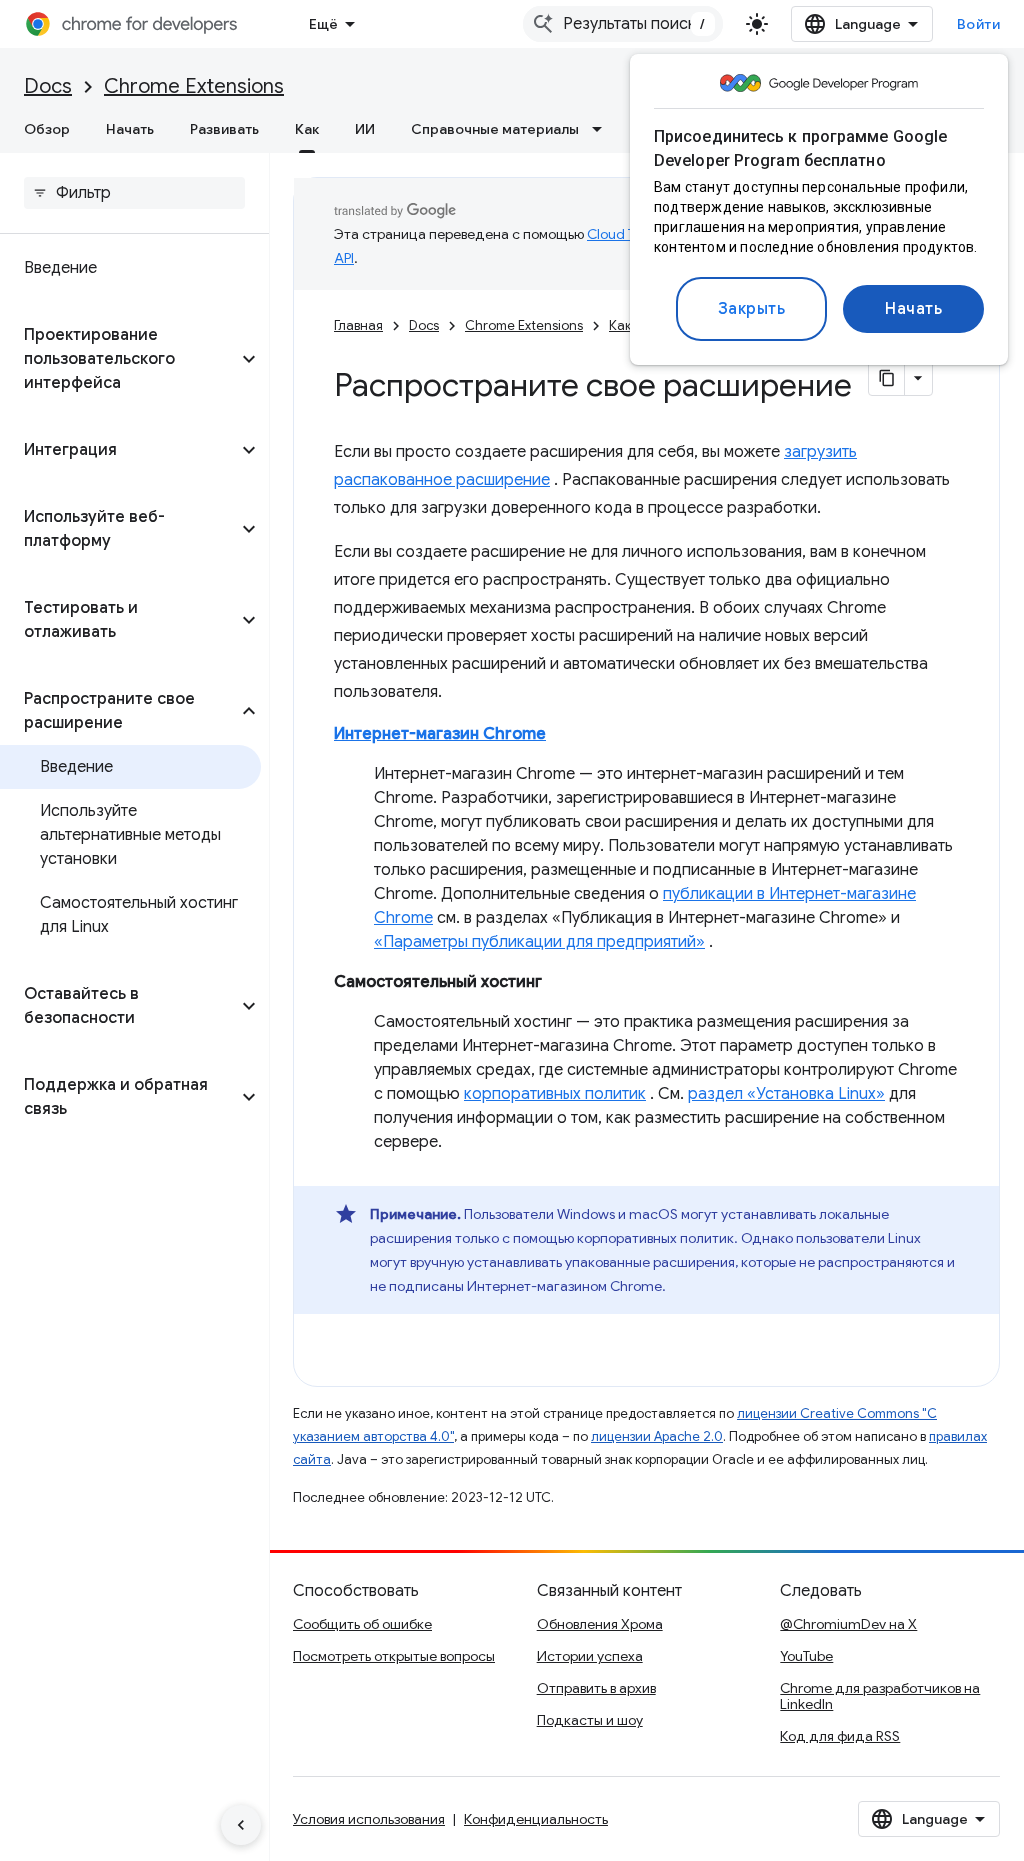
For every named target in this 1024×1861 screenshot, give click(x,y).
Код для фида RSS (840, 1736)
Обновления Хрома (600, 1624)
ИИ (365, 129)
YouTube (806, 1656)
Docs (48, 86)
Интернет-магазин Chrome (440, 734)
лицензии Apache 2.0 (657, 1436)
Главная (358, 325)
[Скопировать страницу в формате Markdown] (887, 378)
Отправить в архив (596, 1688)
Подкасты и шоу (590, 1720)
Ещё (323, 24)
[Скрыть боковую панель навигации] (241, 1825)
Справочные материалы (495, 129)
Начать (913, 309)
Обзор (47, 129)
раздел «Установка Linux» (786, 1094)
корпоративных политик (555, 1094)
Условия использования (369, 1819)
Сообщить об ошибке (362, 1624)
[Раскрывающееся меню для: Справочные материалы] (603, 129)
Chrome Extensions (194, 86)
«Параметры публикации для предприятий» (539, 942)
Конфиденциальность (536, 1819)
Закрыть (752, 309)
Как (307, 129)
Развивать (224, 129)
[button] (118, 359)
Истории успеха (590, 1656)
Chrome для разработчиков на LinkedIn (880, 1696)
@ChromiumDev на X (848, 1624)
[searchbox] (134, 193)
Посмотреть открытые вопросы (394, 1656)
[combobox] (623, 24)
